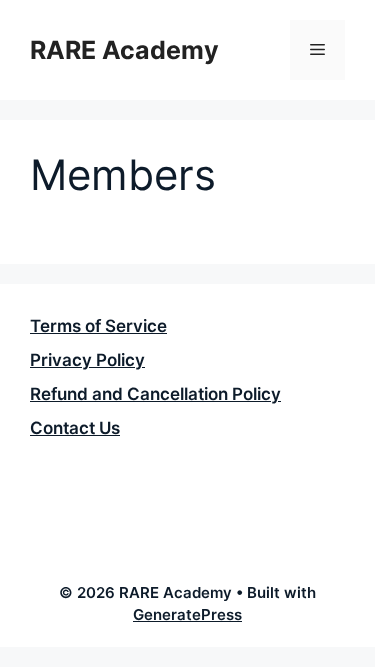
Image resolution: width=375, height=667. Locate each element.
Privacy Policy (87, 360)
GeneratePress (187, 614)
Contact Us (75, 428)
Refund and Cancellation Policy (155, 394)
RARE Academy (124, 50)
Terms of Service (98, 326)
